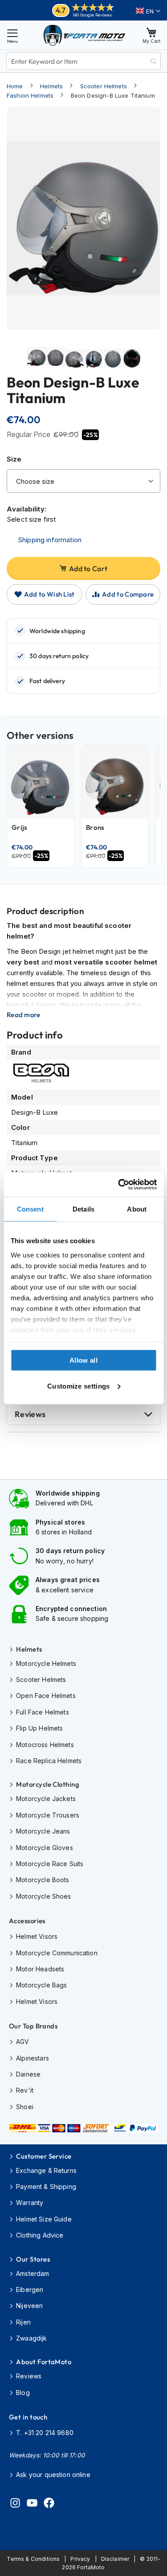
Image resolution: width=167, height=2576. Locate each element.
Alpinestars (33, 2058)
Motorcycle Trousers (48, 1815)
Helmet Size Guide (44, 2219)
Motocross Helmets (45, 1745)
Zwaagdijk (31, 2338)
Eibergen (30, 2290)
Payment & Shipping (46, 2187)
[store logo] (84, 35)
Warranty (30, 2203)
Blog (23, 2393)
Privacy (80, 2559)
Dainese (28, 2074)
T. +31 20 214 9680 (45, 2433)
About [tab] (137, 1209)
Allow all (83, 1360)
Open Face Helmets (46, 1696)
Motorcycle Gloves (45, 1848)
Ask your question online (53, 2475)
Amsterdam (33, 2273)
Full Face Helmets (43, 1712)
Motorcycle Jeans (43, 1831)
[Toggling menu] (12, 35)
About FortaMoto (44, 2362)
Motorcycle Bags (41, 1985)
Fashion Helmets (30, 95)
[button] (148, 11)
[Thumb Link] (36, 365)
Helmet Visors (37, 1936)
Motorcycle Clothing (48, 1784)
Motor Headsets (40, 1969)
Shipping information (50, 540)
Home (15, 86)
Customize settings (78, 1386)
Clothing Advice (40, 2235)
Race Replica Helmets (49, 1761)
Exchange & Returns (46, 2170)
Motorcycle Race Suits (50, 1864)
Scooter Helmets (104, 86)
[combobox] (83, 61)
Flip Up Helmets (39, 1728)
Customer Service (44, 2156)
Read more (24, 1015)
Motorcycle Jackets (46, 1799)
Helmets (51, 86)
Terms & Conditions (33, 2559)
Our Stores (33, 2259)
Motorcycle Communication (57, 1953)
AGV (22, 2042)
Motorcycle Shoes (43, 1896)
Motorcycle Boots (43, 1880)
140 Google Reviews (92, 15)
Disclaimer (115, 2559)
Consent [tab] (30, 1209)
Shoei (25, 2107)
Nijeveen (29, 2306)
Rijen (23, 2322)
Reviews (30, 1414)
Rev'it (25, 2090)
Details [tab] (83, 1209)
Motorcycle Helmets (46, 1663)
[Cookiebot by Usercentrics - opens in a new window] (119, 1184)
